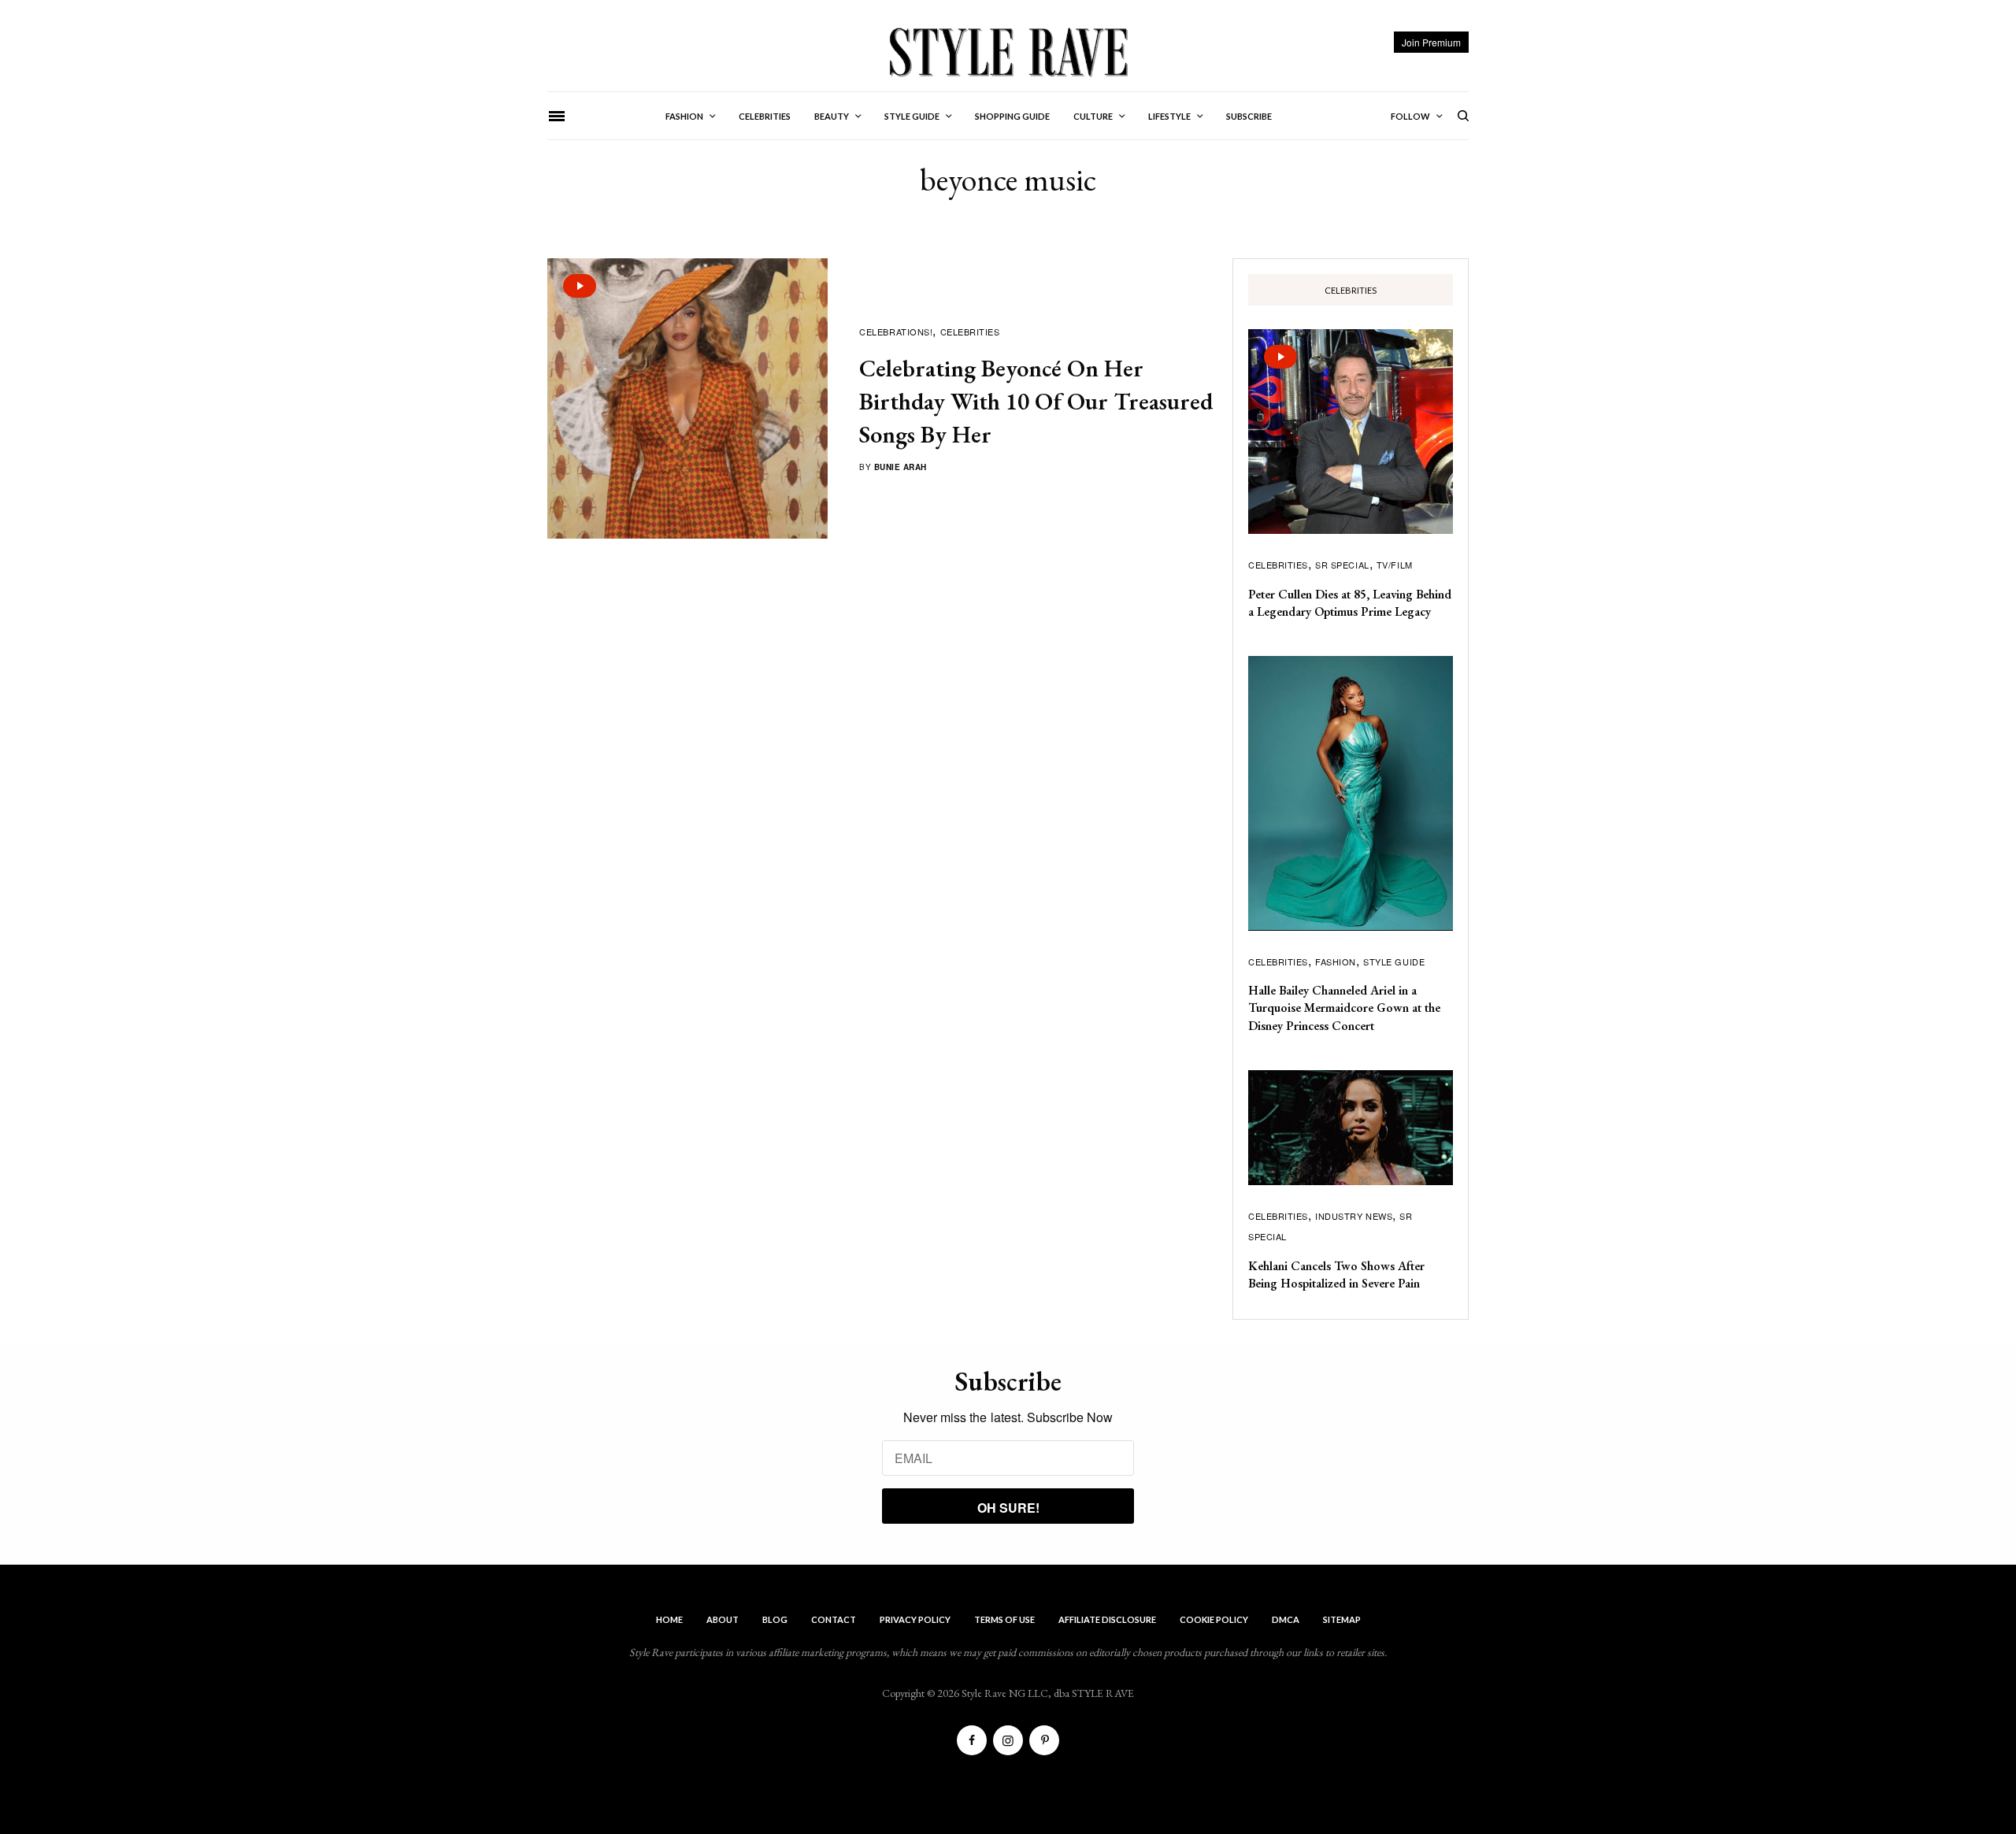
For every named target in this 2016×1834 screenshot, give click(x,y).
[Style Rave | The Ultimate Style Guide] (1008, 51)
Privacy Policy (915, 1619)
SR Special (1342, 565)
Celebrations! (896, 332)
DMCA (1286, 1619)
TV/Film (1395, 565)
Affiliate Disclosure (1107, 1619)
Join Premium (1431, 42)
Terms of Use (1004, 1619)
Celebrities (970, 332)
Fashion (1336, 961)
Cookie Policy (1214, 1619)
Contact (834, 1619)
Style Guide (1394, 961)
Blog (775, 1619)
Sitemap (1342, 1619)
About (723, 1619)
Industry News (1354, 1216)
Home (669, 1619)
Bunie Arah (901, 467)
